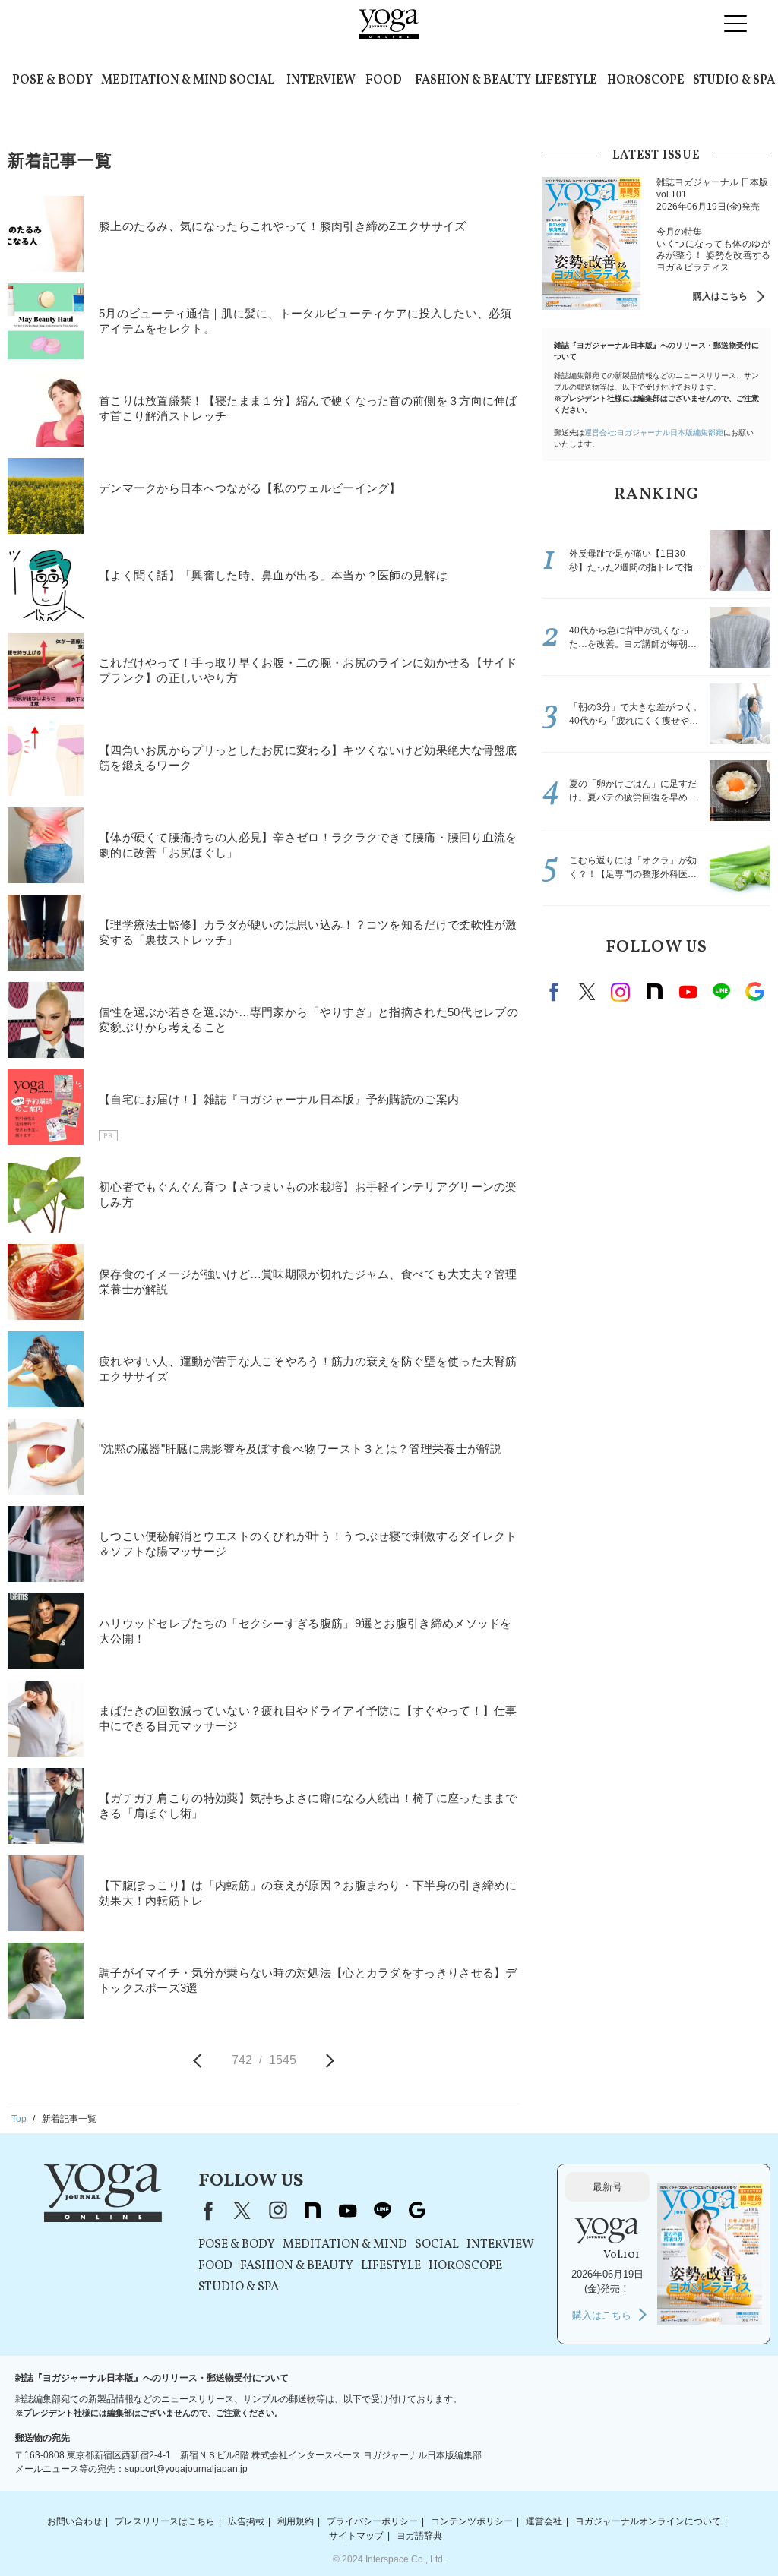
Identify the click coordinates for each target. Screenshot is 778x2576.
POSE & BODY (52, 80)
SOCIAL (252, 80)
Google (754, 992)
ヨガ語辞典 (419, 2536)
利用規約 (296, 2521)
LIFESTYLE (566, 80)
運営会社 (544, 2521)
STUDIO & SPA (734, 80)
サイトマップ (356, 2536)
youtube (347, 2211)
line (721, 992)
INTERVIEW (321, 80)
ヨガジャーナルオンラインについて (648, 2521)
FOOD (384, 80)
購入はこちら (720, 296)
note (654, 992)
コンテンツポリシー (472, 2521)
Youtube (688, 992)
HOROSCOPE (646, 80)
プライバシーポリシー (372, 2521)
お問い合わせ (74, 2521)
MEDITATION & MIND (164, 80)
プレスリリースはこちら (165, 2521)
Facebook (556, 992)
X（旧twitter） (587, 992)
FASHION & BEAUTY (473, 80)
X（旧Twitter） (242, 2211)
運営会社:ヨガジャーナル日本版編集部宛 (654, 432)
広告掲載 (246, 2521)
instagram (621, 992)
